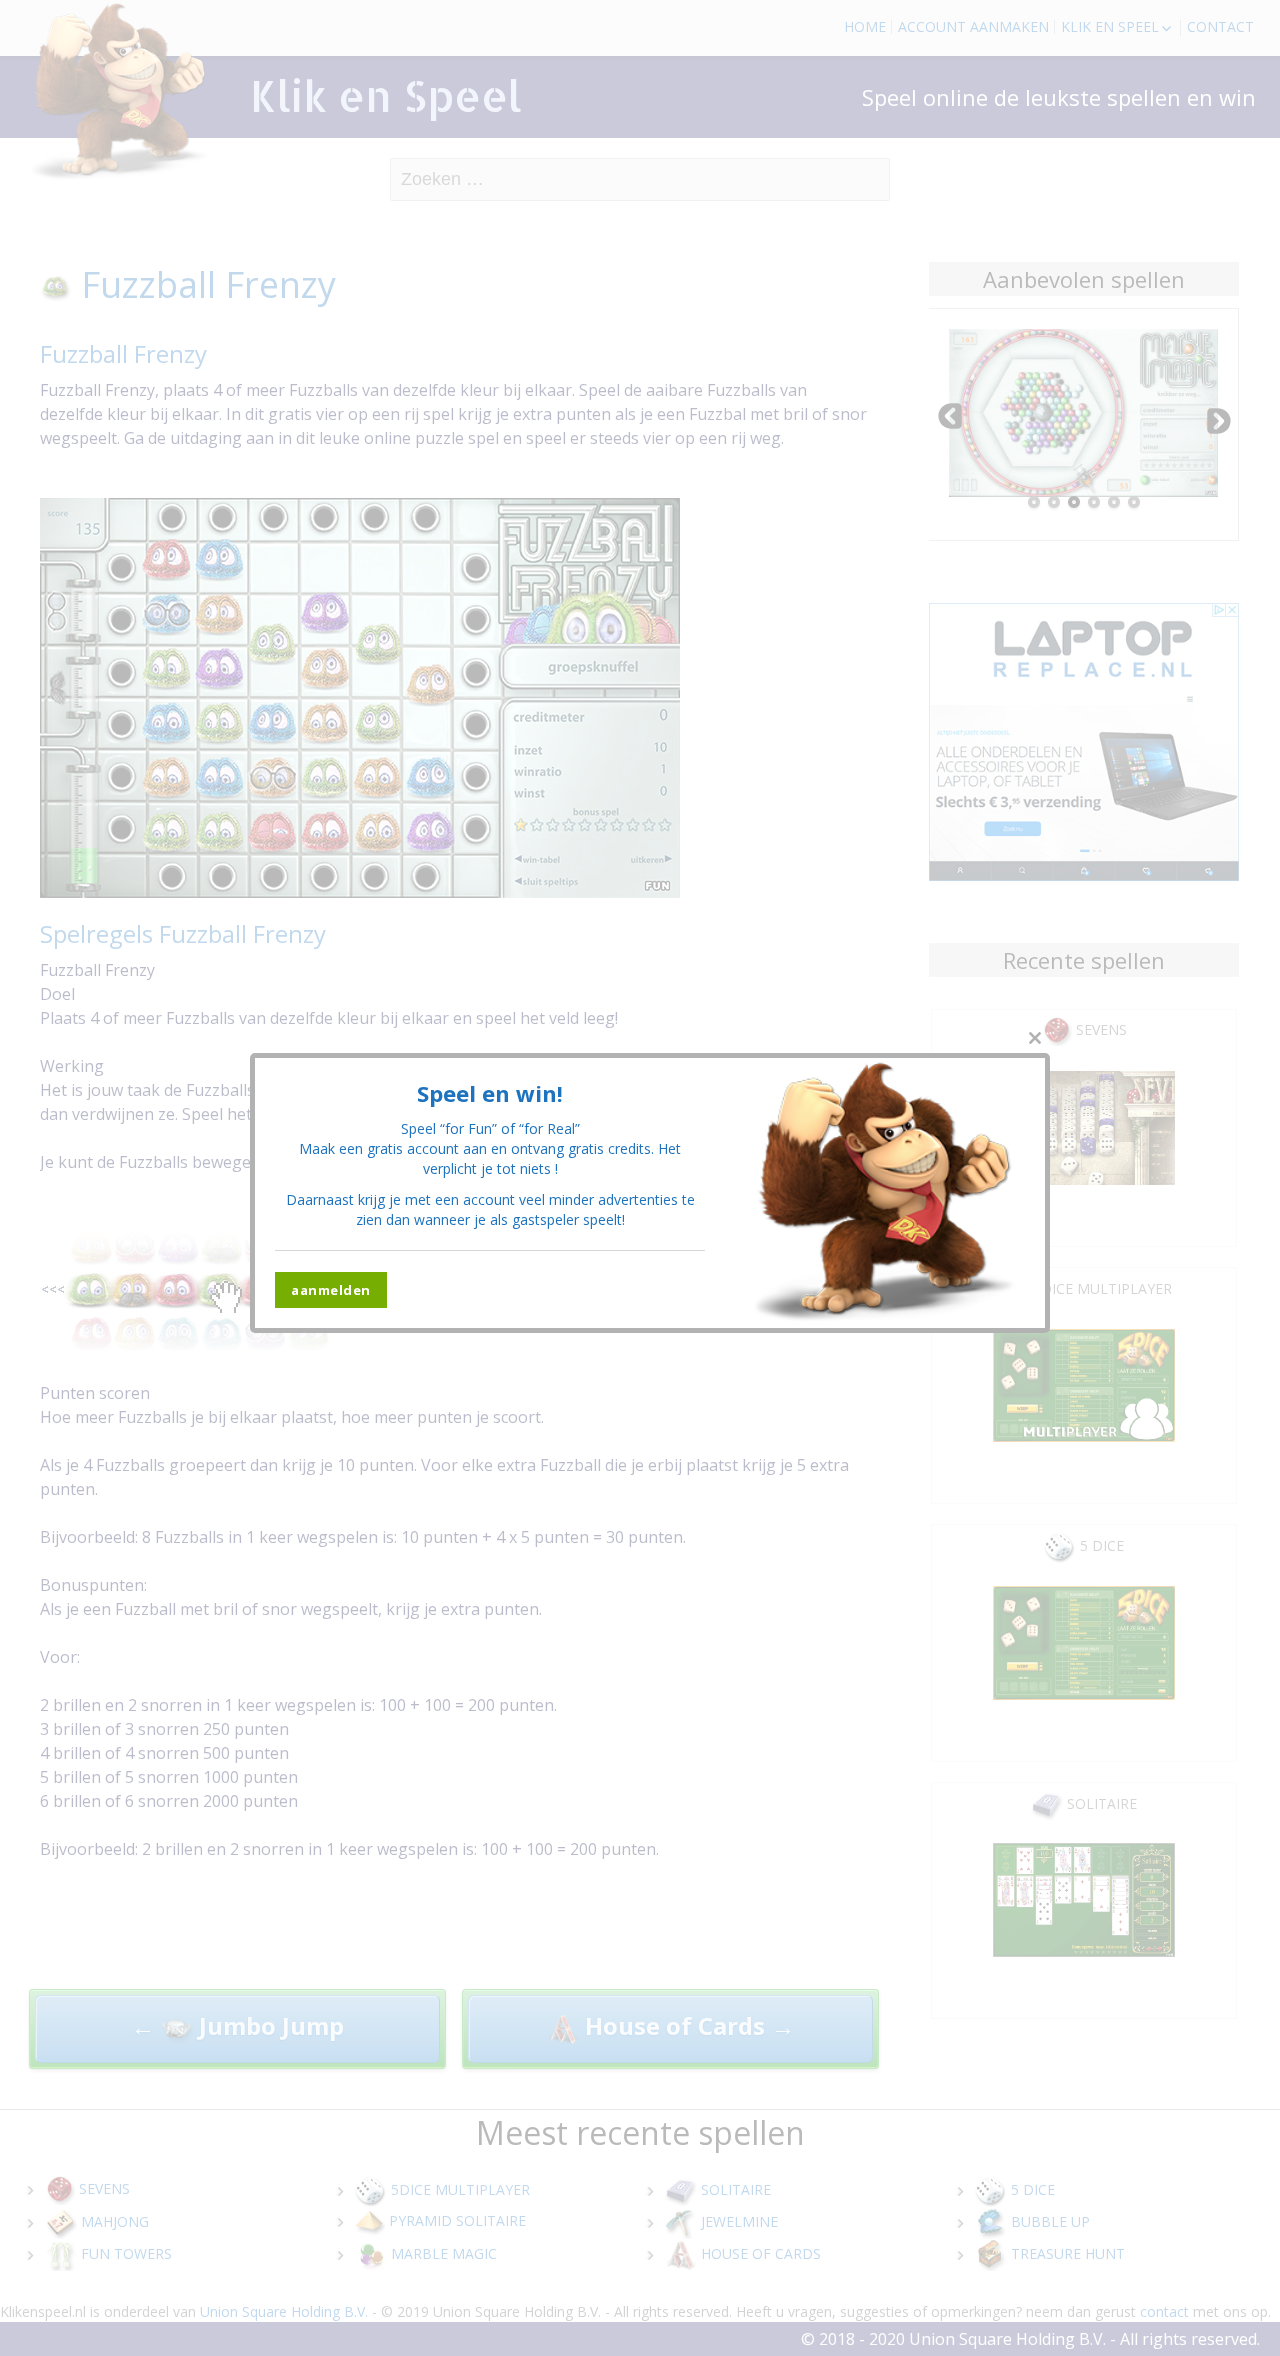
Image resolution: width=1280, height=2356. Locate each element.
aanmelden (331, 1290)
